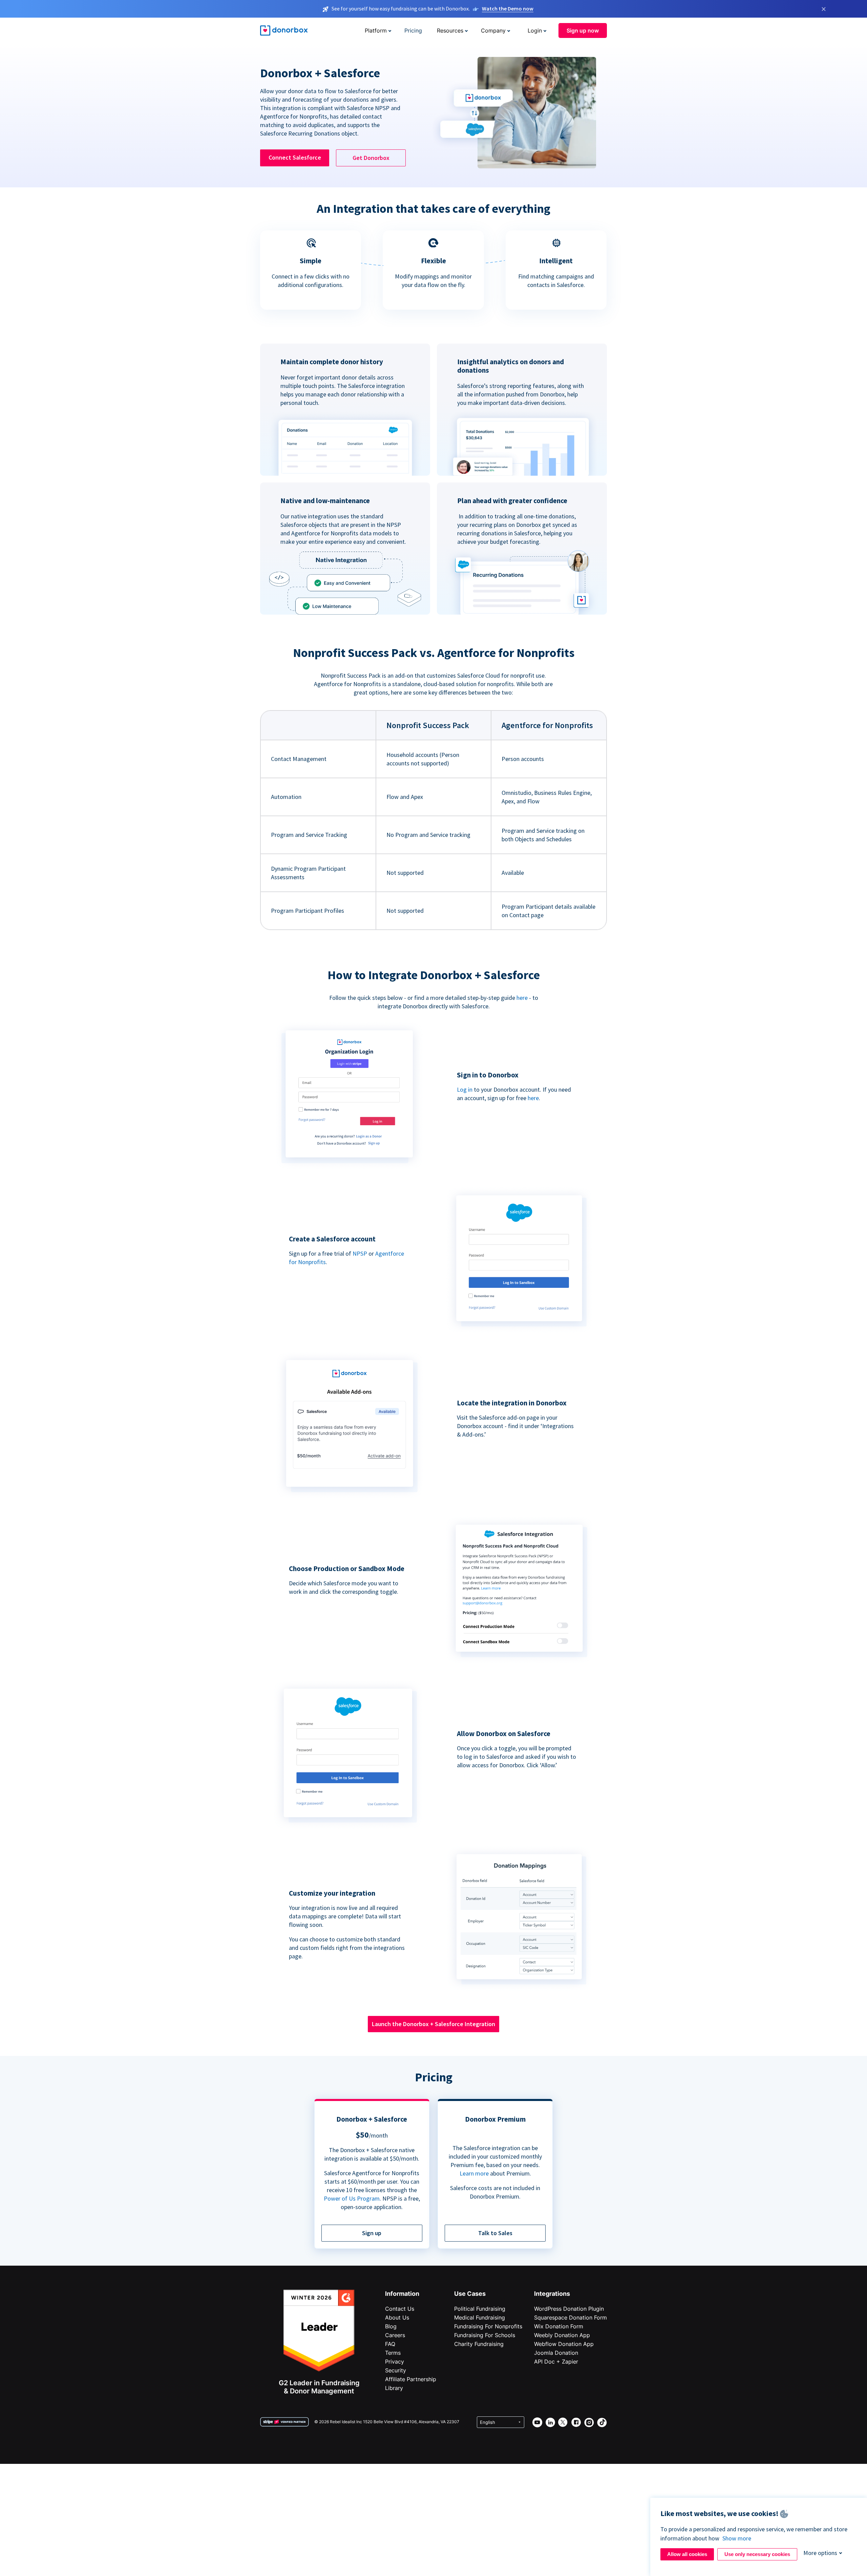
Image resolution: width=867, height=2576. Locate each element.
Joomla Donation (556, 2353)
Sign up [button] (372, 2233)
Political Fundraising (480, 2309)
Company (493, 30)
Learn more (474, 2173)
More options (820, 2553)
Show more (737, 2538)
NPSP (360, 1253)
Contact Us (400, 2309)
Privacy (395, 2362)
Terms (393, 2353)
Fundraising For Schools (485, 2335)
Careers (395, 2335)
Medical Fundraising (480, 2317)
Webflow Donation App (564, 2344)
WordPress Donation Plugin (569, 2309)
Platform (376, 30)
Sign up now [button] (583, 30)
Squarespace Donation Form (570, 2317)
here (522, 998)
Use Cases (470, 2294)
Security (396, 2370)
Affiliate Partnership (411, 2379)
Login (535, 30)
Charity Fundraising (479, 2344)
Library (394, 2388)
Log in (465, 1089)
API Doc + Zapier (556, 2362)
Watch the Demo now (508, 8)
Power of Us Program (352, 2198)
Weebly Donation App (562, 2335)
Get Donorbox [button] (371, 158)
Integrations (552, 2294)
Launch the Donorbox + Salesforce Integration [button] (433, 2024)
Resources (450, 30)
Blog (391, 2326)
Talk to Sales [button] (495, 2233)
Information (402, 2294)
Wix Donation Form (559, 2326)
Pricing (413, 30)
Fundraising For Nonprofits (488, 2326)
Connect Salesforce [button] (295, 157)
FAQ (390, 2344)
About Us (397, 2317)
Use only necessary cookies (757, 2554)
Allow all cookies (687, 2554)
